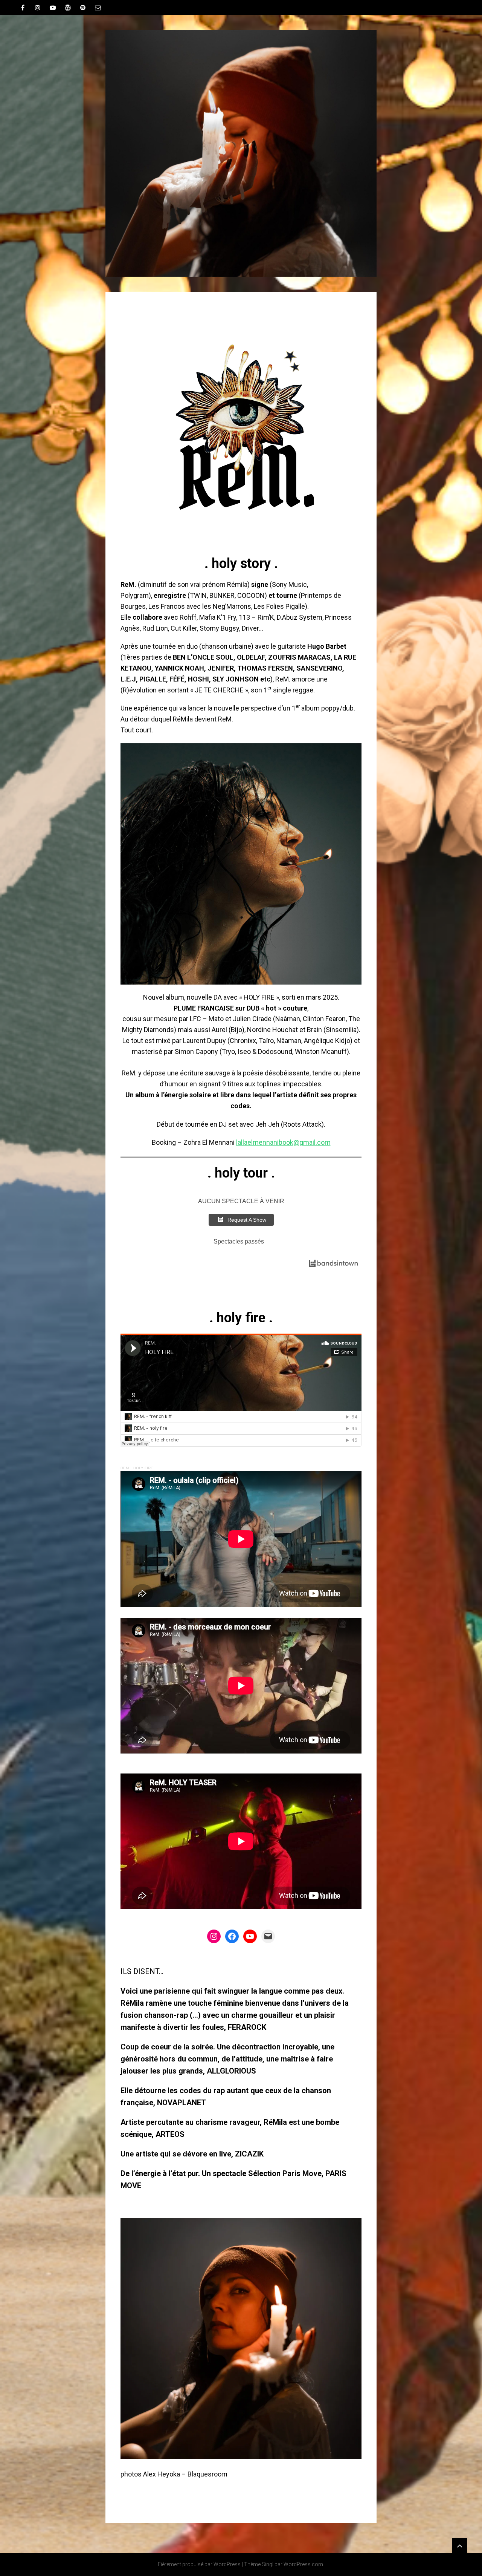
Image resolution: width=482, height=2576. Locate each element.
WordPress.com (303, 2564)
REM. (125, 1468)
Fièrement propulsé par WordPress (199, 2564)
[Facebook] (232, 1936)
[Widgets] (459, 2545)
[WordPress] (68, 8)
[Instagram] (214, 1936)
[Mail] (268, 1936)
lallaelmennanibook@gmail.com (283, 1142)
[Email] (98, 8)
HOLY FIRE (143, 1468)
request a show (247, 1220)
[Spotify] (83, 8)
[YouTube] (53, 8)
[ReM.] (241, 153)
